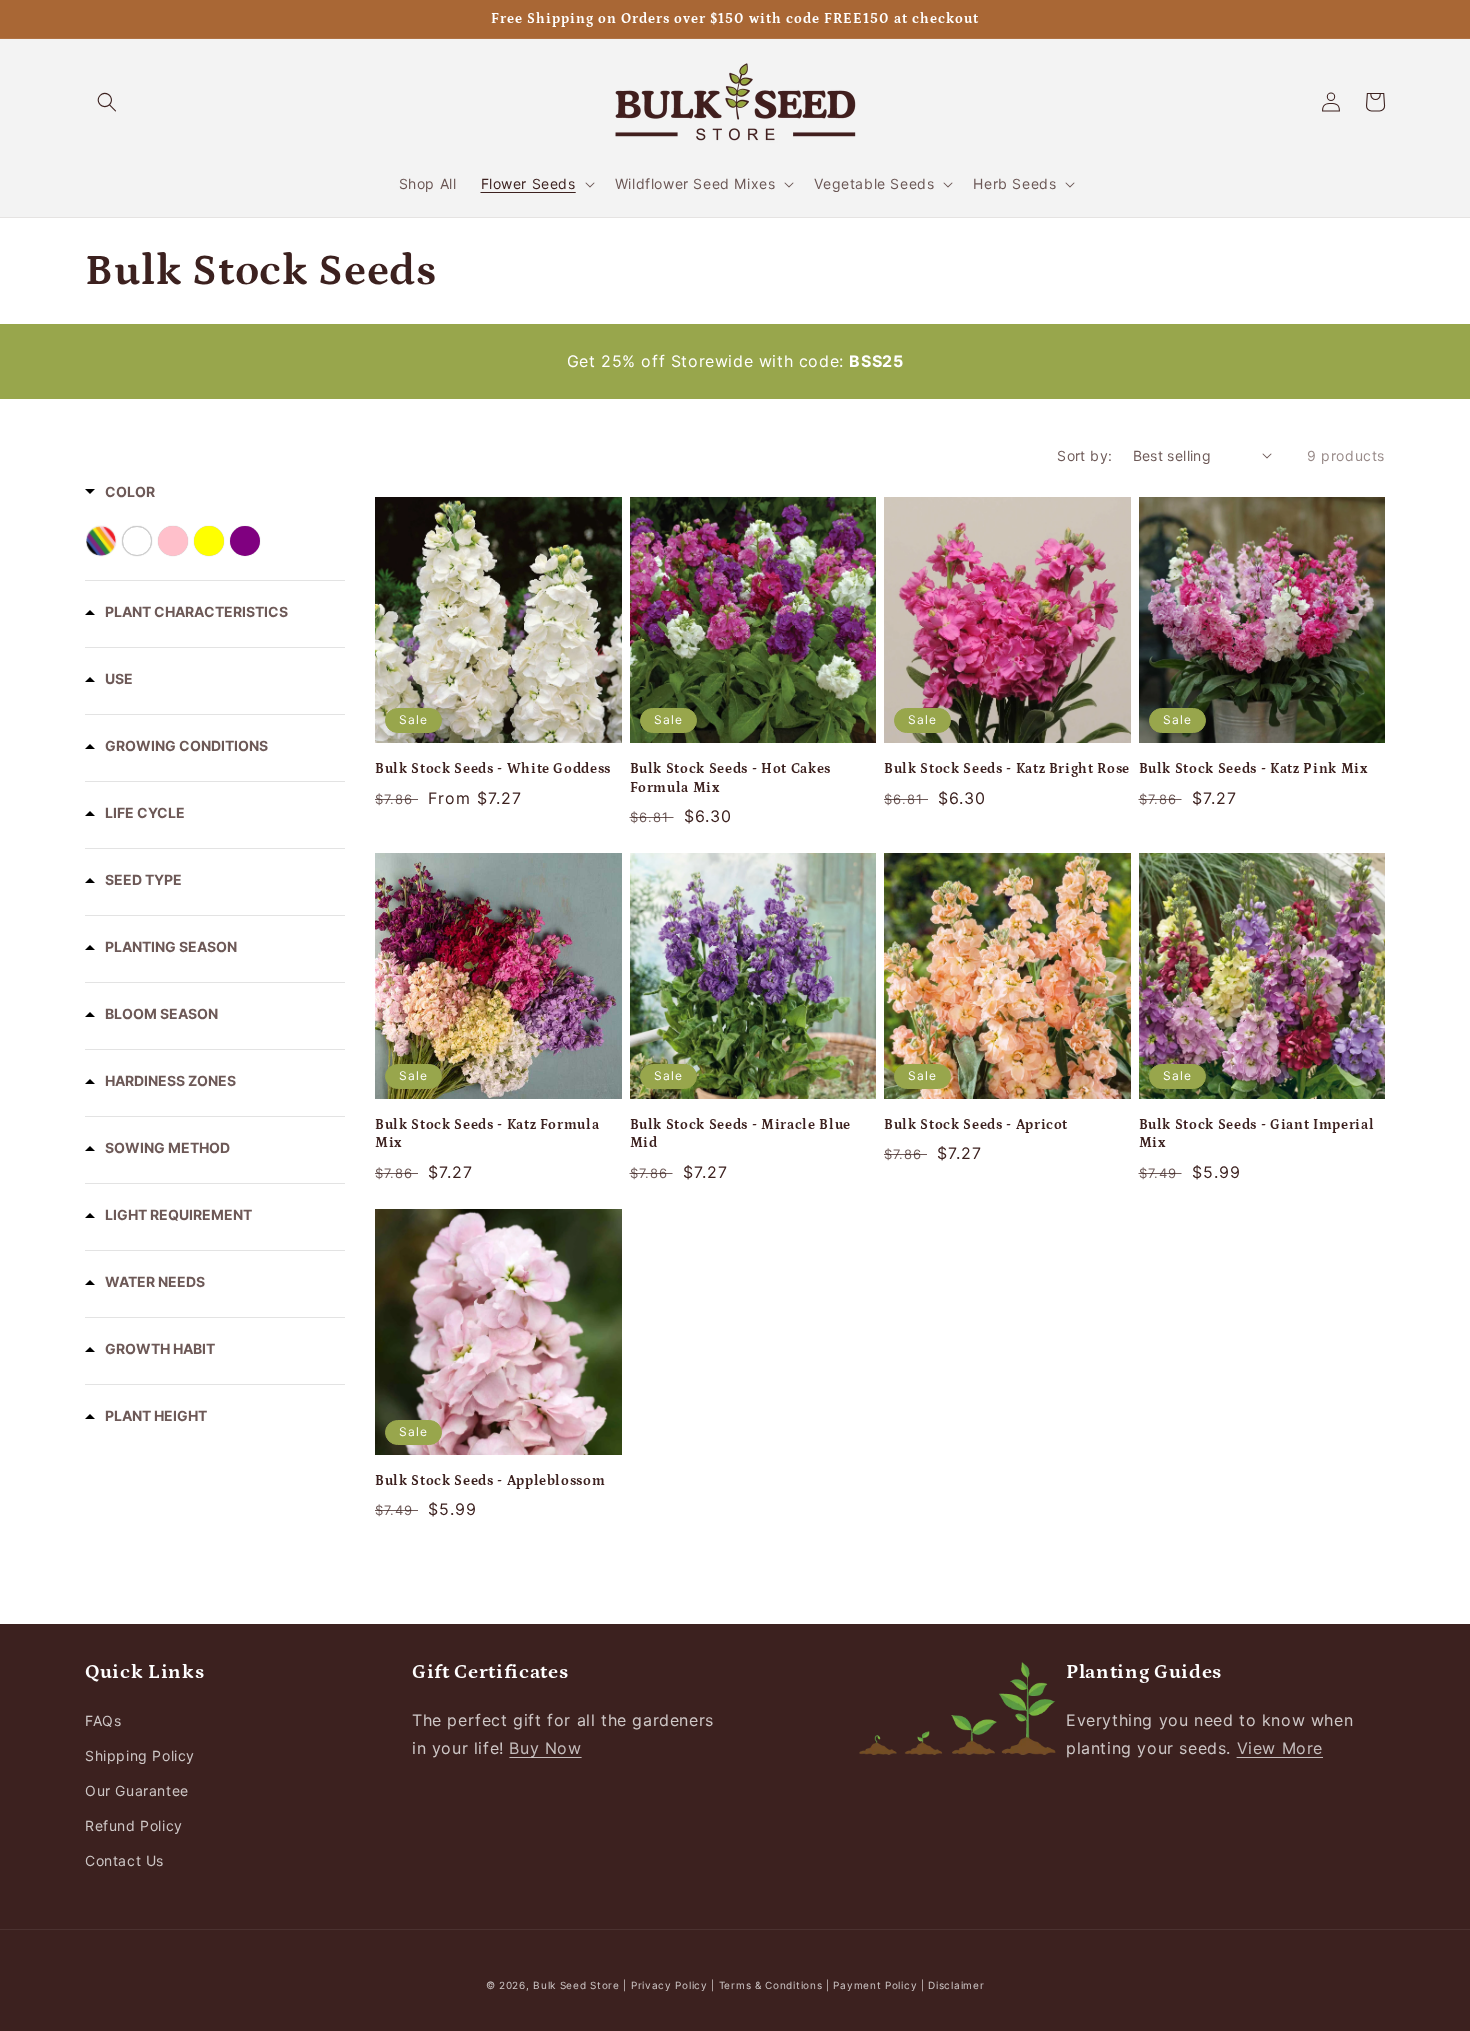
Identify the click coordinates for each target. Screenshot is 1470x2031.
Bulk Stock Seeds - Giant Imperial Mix (1257, 1134)
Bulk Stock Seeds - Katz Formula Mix (487, 1134)
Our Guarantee (137, 1790)
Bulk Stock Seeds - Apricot (976, 1125)
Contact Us (124, 1860)
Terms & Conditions (771, 1985)
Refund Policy (134, 1825)
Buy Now (545, 1748)
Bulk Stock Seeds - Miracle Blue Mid (740, 1134)
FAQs (103, 1720)
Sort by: (1084, 455)
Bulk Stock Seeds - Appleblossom (490, 1481)
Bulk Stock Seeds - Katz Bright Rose (1007, 769)
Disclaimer (956, 1985)
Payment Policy (877, 1985)
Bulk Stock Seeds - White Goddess (493, 769)
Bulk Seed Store (576, 1985)
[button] (107, 102)
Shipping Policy (140, 1755)
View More (1280, 1748)
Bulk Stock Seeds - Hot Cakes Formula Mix (730, 778)
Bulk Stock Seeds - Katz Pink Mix (1253, 769)
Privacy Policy (671, 1985)
